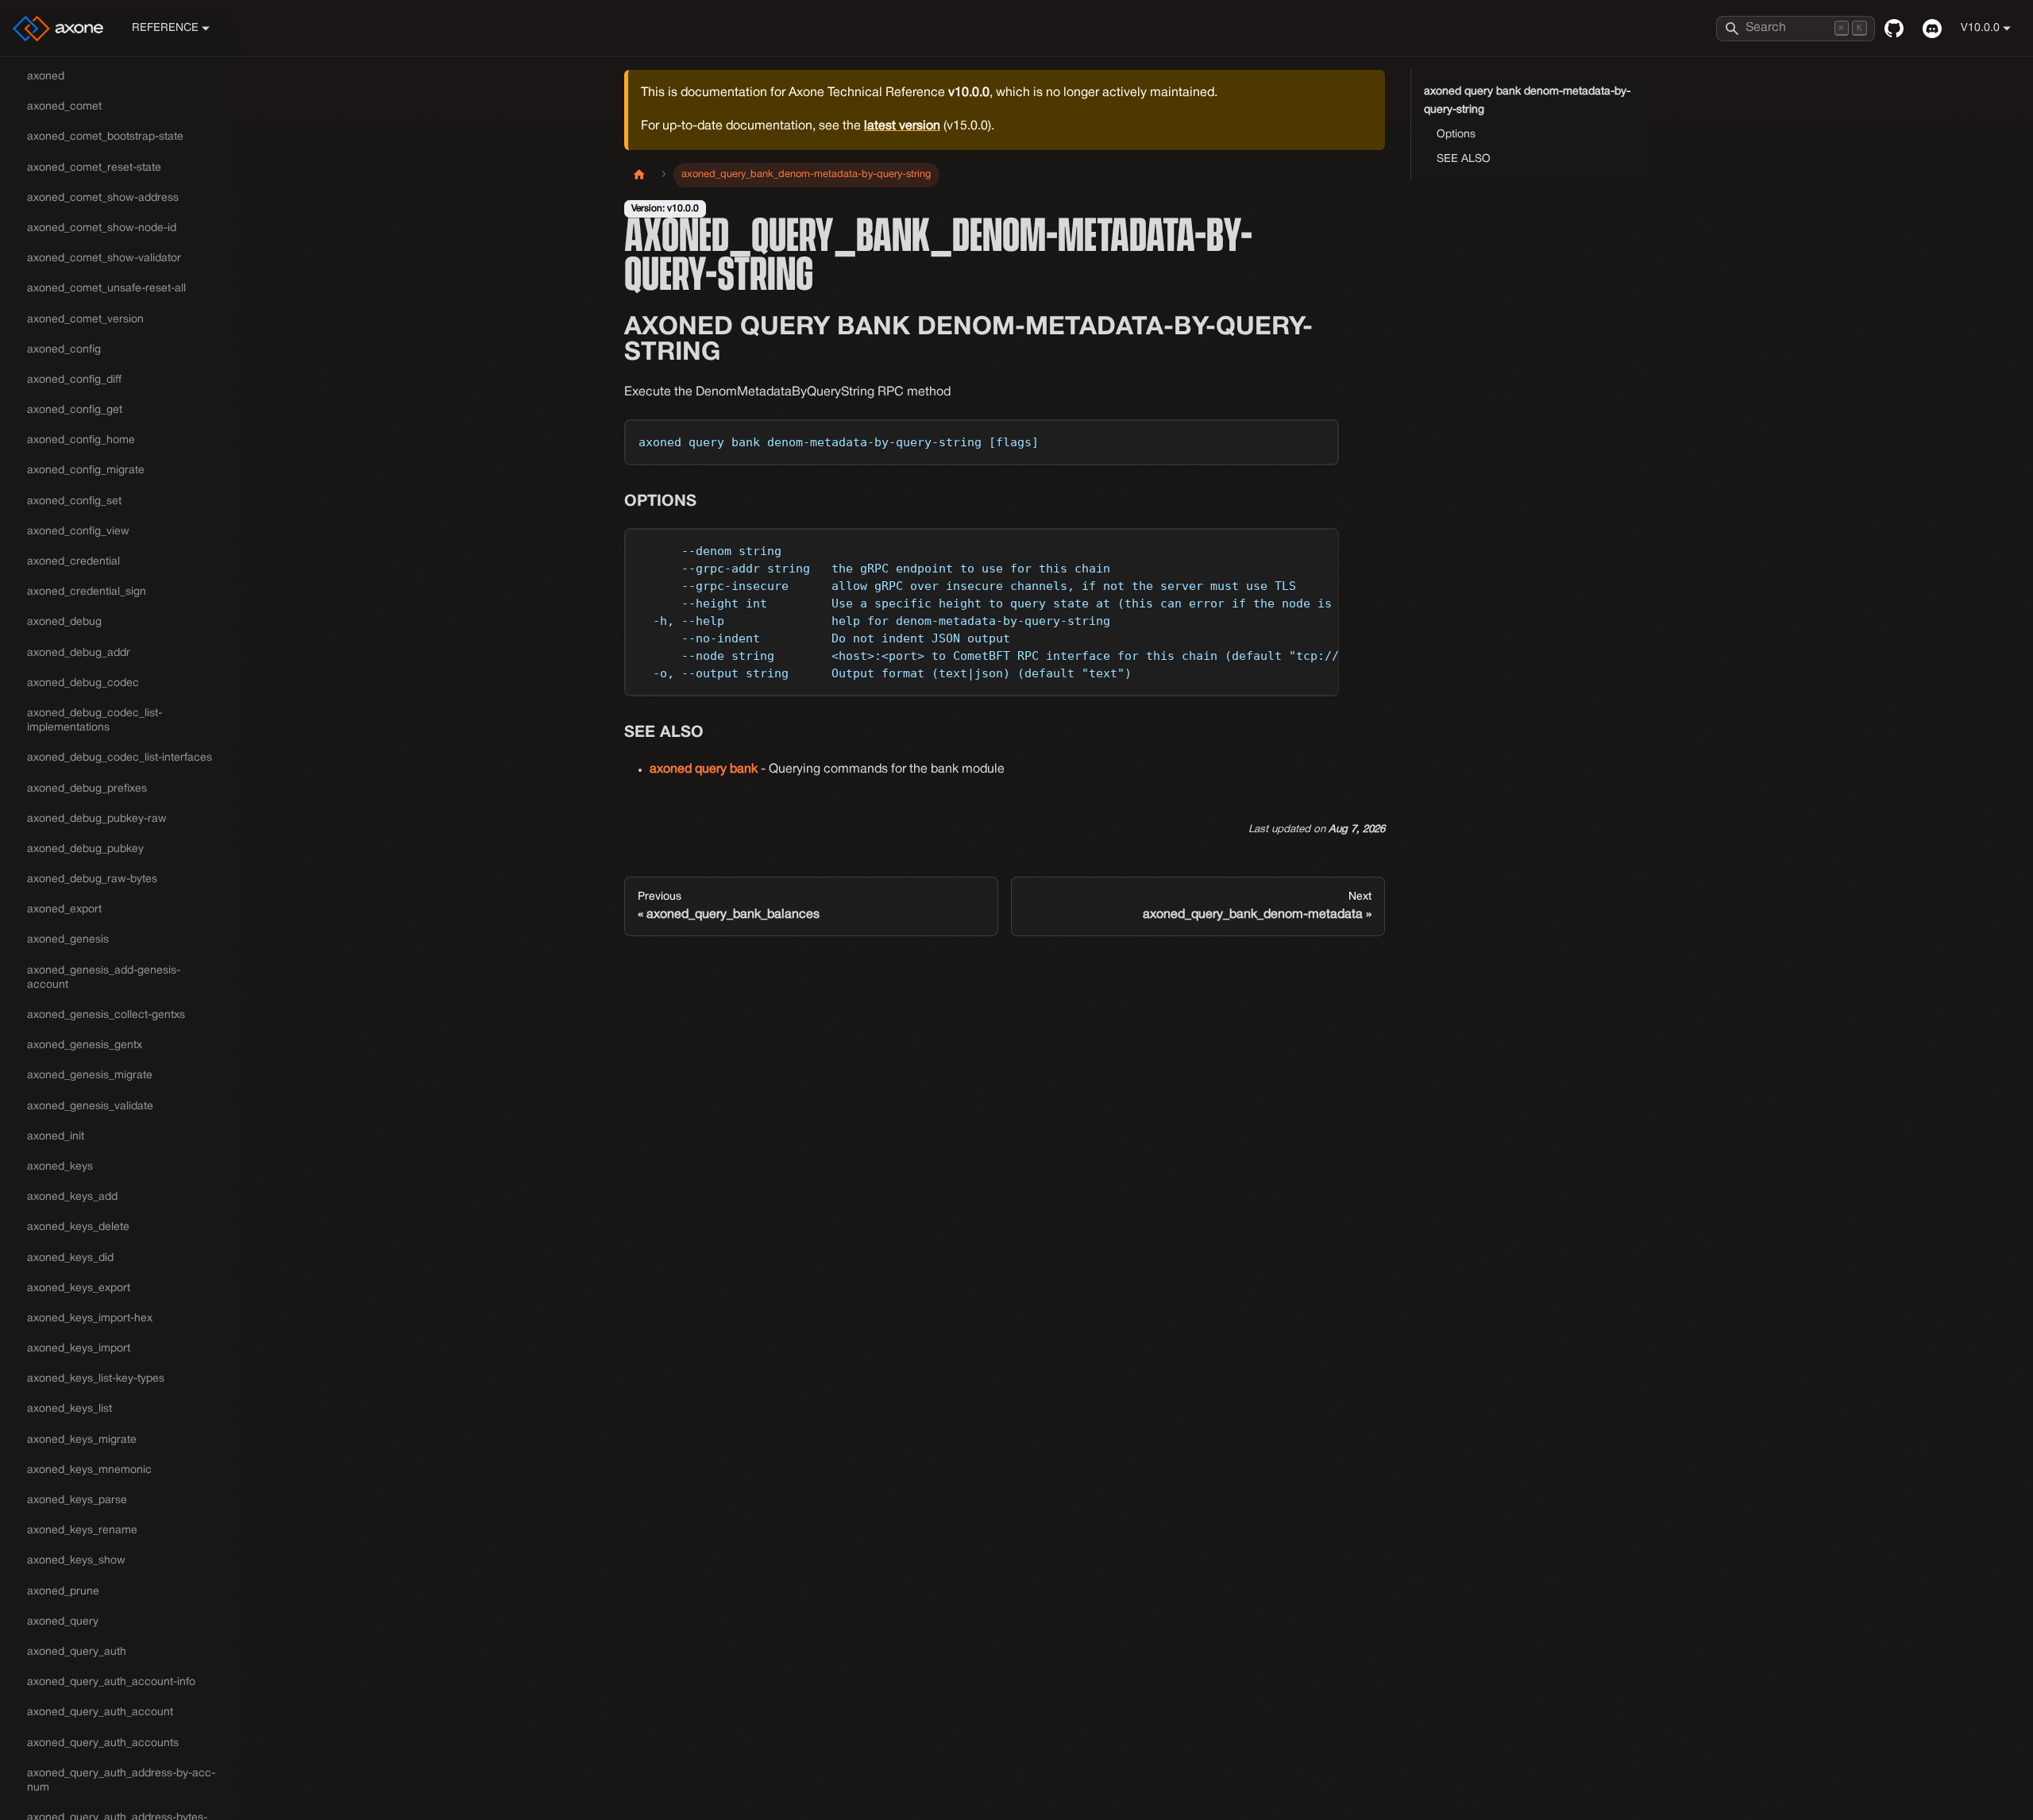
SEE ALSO (1464, 159)
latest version (902, 126)
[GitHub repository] (1894, 29)
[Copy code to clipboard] (1319, 439)
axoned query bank (704, 769)
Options (1456, 135)
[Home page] (639, 175)
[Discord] (1932, 29)
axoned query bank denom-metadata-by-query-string (1527, 101)
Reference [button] (165, 28)
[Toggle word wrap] (1290, 548)
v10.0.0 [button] (1980, 28)
